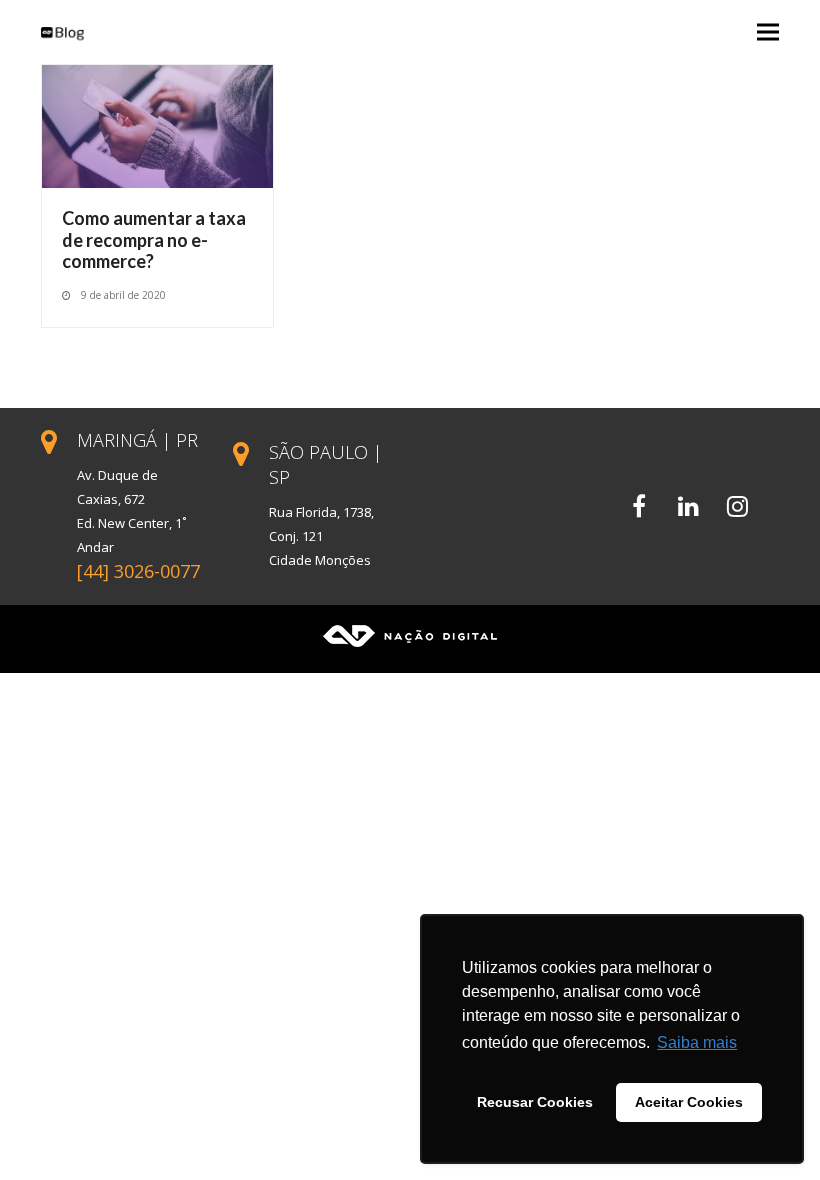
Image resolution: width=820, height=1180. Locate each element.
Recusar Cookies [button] (535, 1102)
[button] (768, 32)
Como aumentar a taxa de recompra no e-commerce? (154, 239)
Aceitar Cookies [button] (689, 1102)
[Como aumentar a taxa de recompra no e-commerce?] (157, 125)
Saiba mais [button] (697, 1042)
